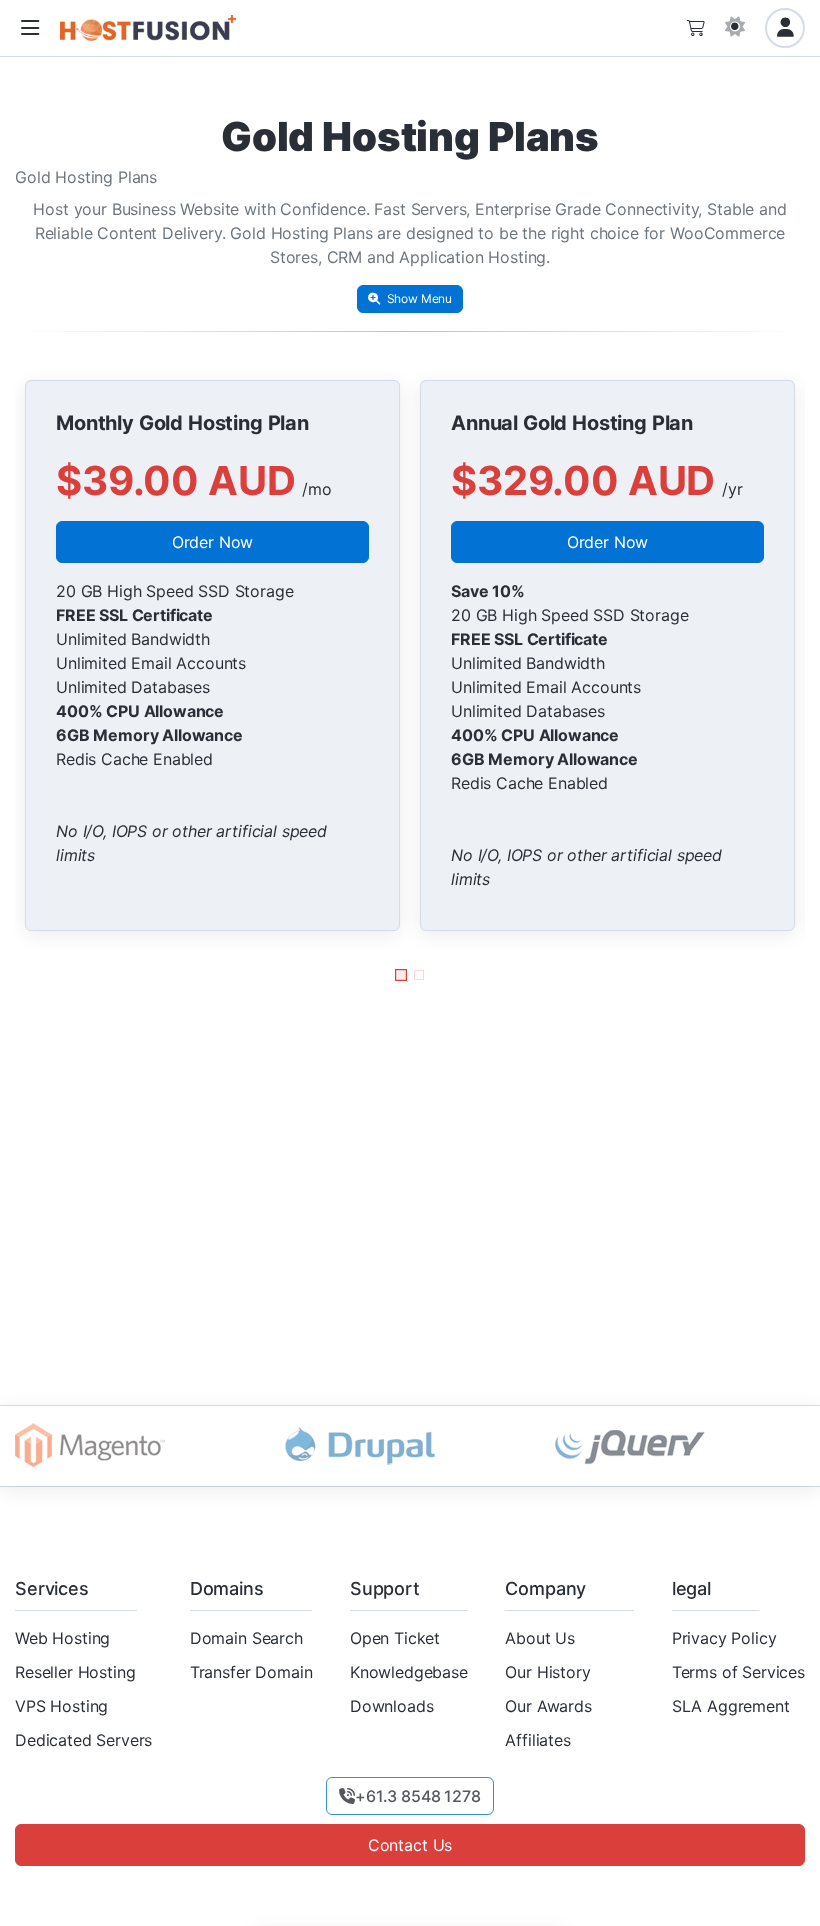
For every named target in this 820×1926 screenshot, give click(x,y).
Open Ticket (395, 1638)
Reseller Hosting (75, 1672)
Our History (547, 1672)
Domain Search (246, 1638)
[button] (30, 28)
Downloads (392, 1706)
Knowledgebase (409, 1672)
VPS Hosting (61, 1706)
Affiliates (537, 1740)
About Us (540, 1638)
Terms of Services (738, 1672)
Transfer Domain (251, 1672)
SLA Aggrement (731, 1706)
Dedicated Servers (83, 1740)
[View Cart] (696, 28)
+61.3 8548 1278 (418, 1796)
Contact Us (410, 1845)
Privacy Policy (724, 1638)
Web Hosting (62, 1638)
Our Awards (548, 1706)
